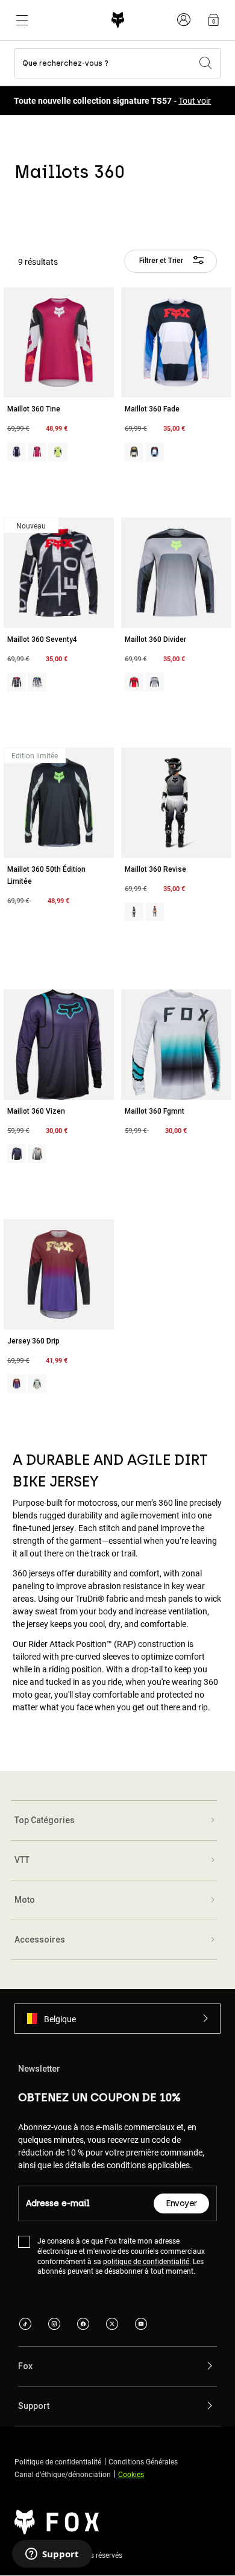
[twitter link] (112, 2325)
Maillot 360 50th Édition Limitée (46, 875)
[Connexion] (184, 20)
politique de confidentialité (146, 2260)
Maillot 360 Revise (155, 869)
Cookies (131, 2473)
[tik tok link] (25, 2325)
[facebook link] (83, 2325)
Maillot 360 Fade (152, 409)
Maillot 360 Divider (155, 639)
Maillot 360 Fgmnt (155, 1111)
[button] (117, 2019)
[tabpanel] (117, 989)
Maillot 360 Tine (34, 409)
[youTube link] (141, 2325)
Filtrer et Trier (162, 261)
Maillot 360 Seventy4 (42, 639)
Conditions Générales (143, 2461)
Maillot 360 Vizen (36, 1111)
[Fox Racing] (118, 20)
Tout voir (195, 100)
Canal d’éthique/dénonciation (63, 2473)
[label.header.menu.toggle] (22, 20)
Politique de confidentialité (58, 2461)
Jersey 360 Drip (33, 1341)
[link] (213, 20)
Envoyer (181, 2203)
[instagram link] (54, 2325)
